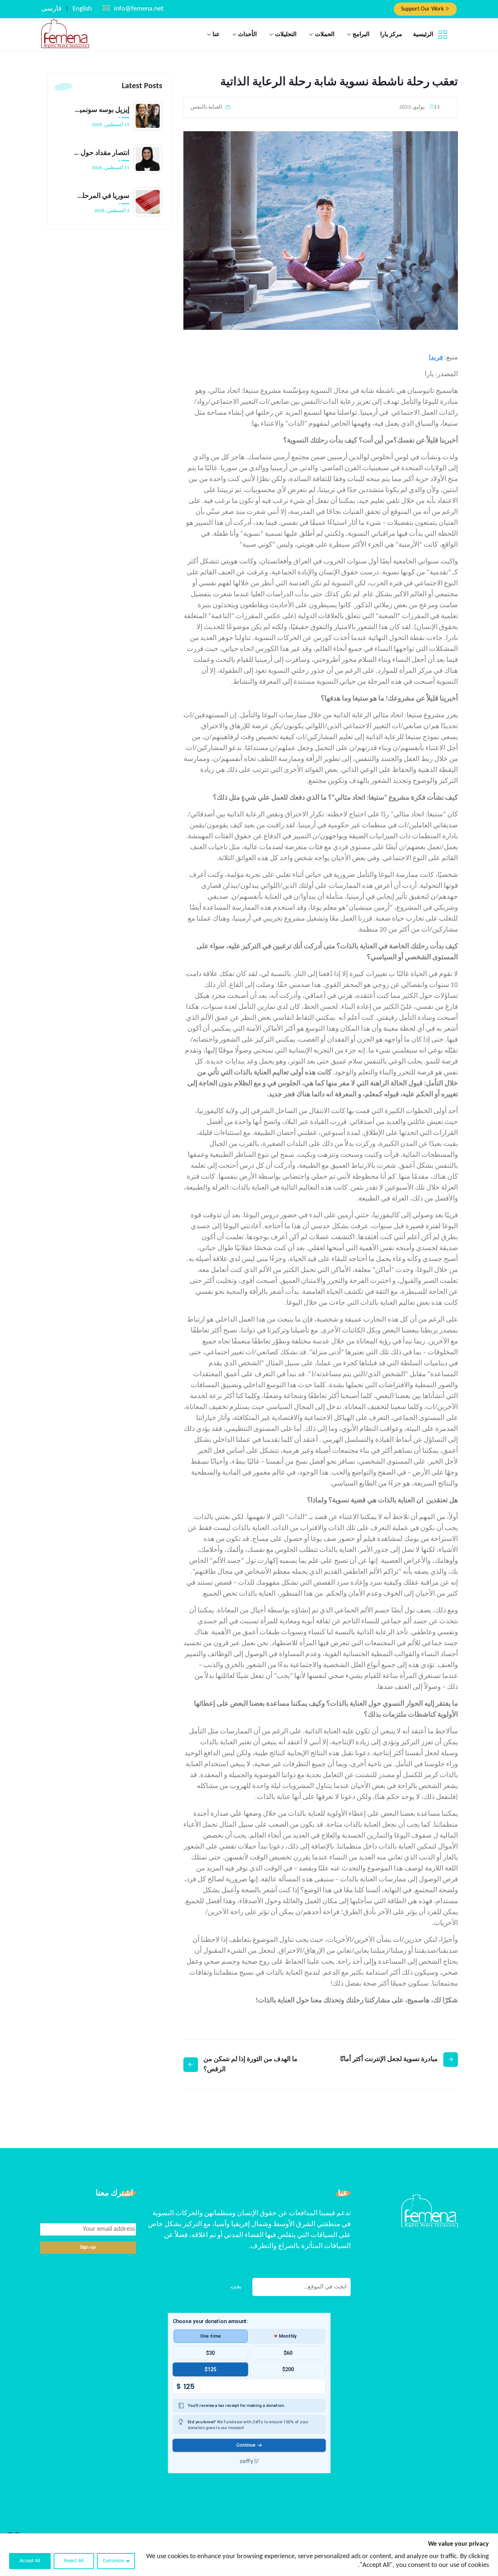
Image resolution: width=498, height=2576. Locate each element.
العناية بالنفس (206, 107)
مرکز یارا (391, 35)
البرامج (361, 35)
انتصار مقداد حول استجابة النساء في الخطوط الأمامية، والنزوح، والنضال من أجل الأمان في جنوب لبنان (102, 153)
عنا (216, 35)
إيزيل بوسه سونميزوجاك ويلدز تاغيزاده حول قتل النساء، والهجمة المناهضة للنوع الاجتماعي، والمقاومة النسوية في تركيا (102, 110)
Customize (113, 2561)
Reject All (74, 2561)
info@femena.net (139, 9)
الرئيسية (423, 35)
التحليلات (286, 35)
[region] (249, 2555)
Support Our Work (423, 9)
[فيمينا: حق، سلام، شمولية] (65, 34)
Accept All (30, 2561)
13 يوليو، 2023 (419, 107)
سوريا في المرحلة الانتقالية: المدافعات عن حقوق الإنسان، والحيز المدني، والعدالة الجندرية (102, 196)
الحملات (325, 35)
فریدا (436, 358)
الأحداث (247, 35)
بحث (236, 2287)
